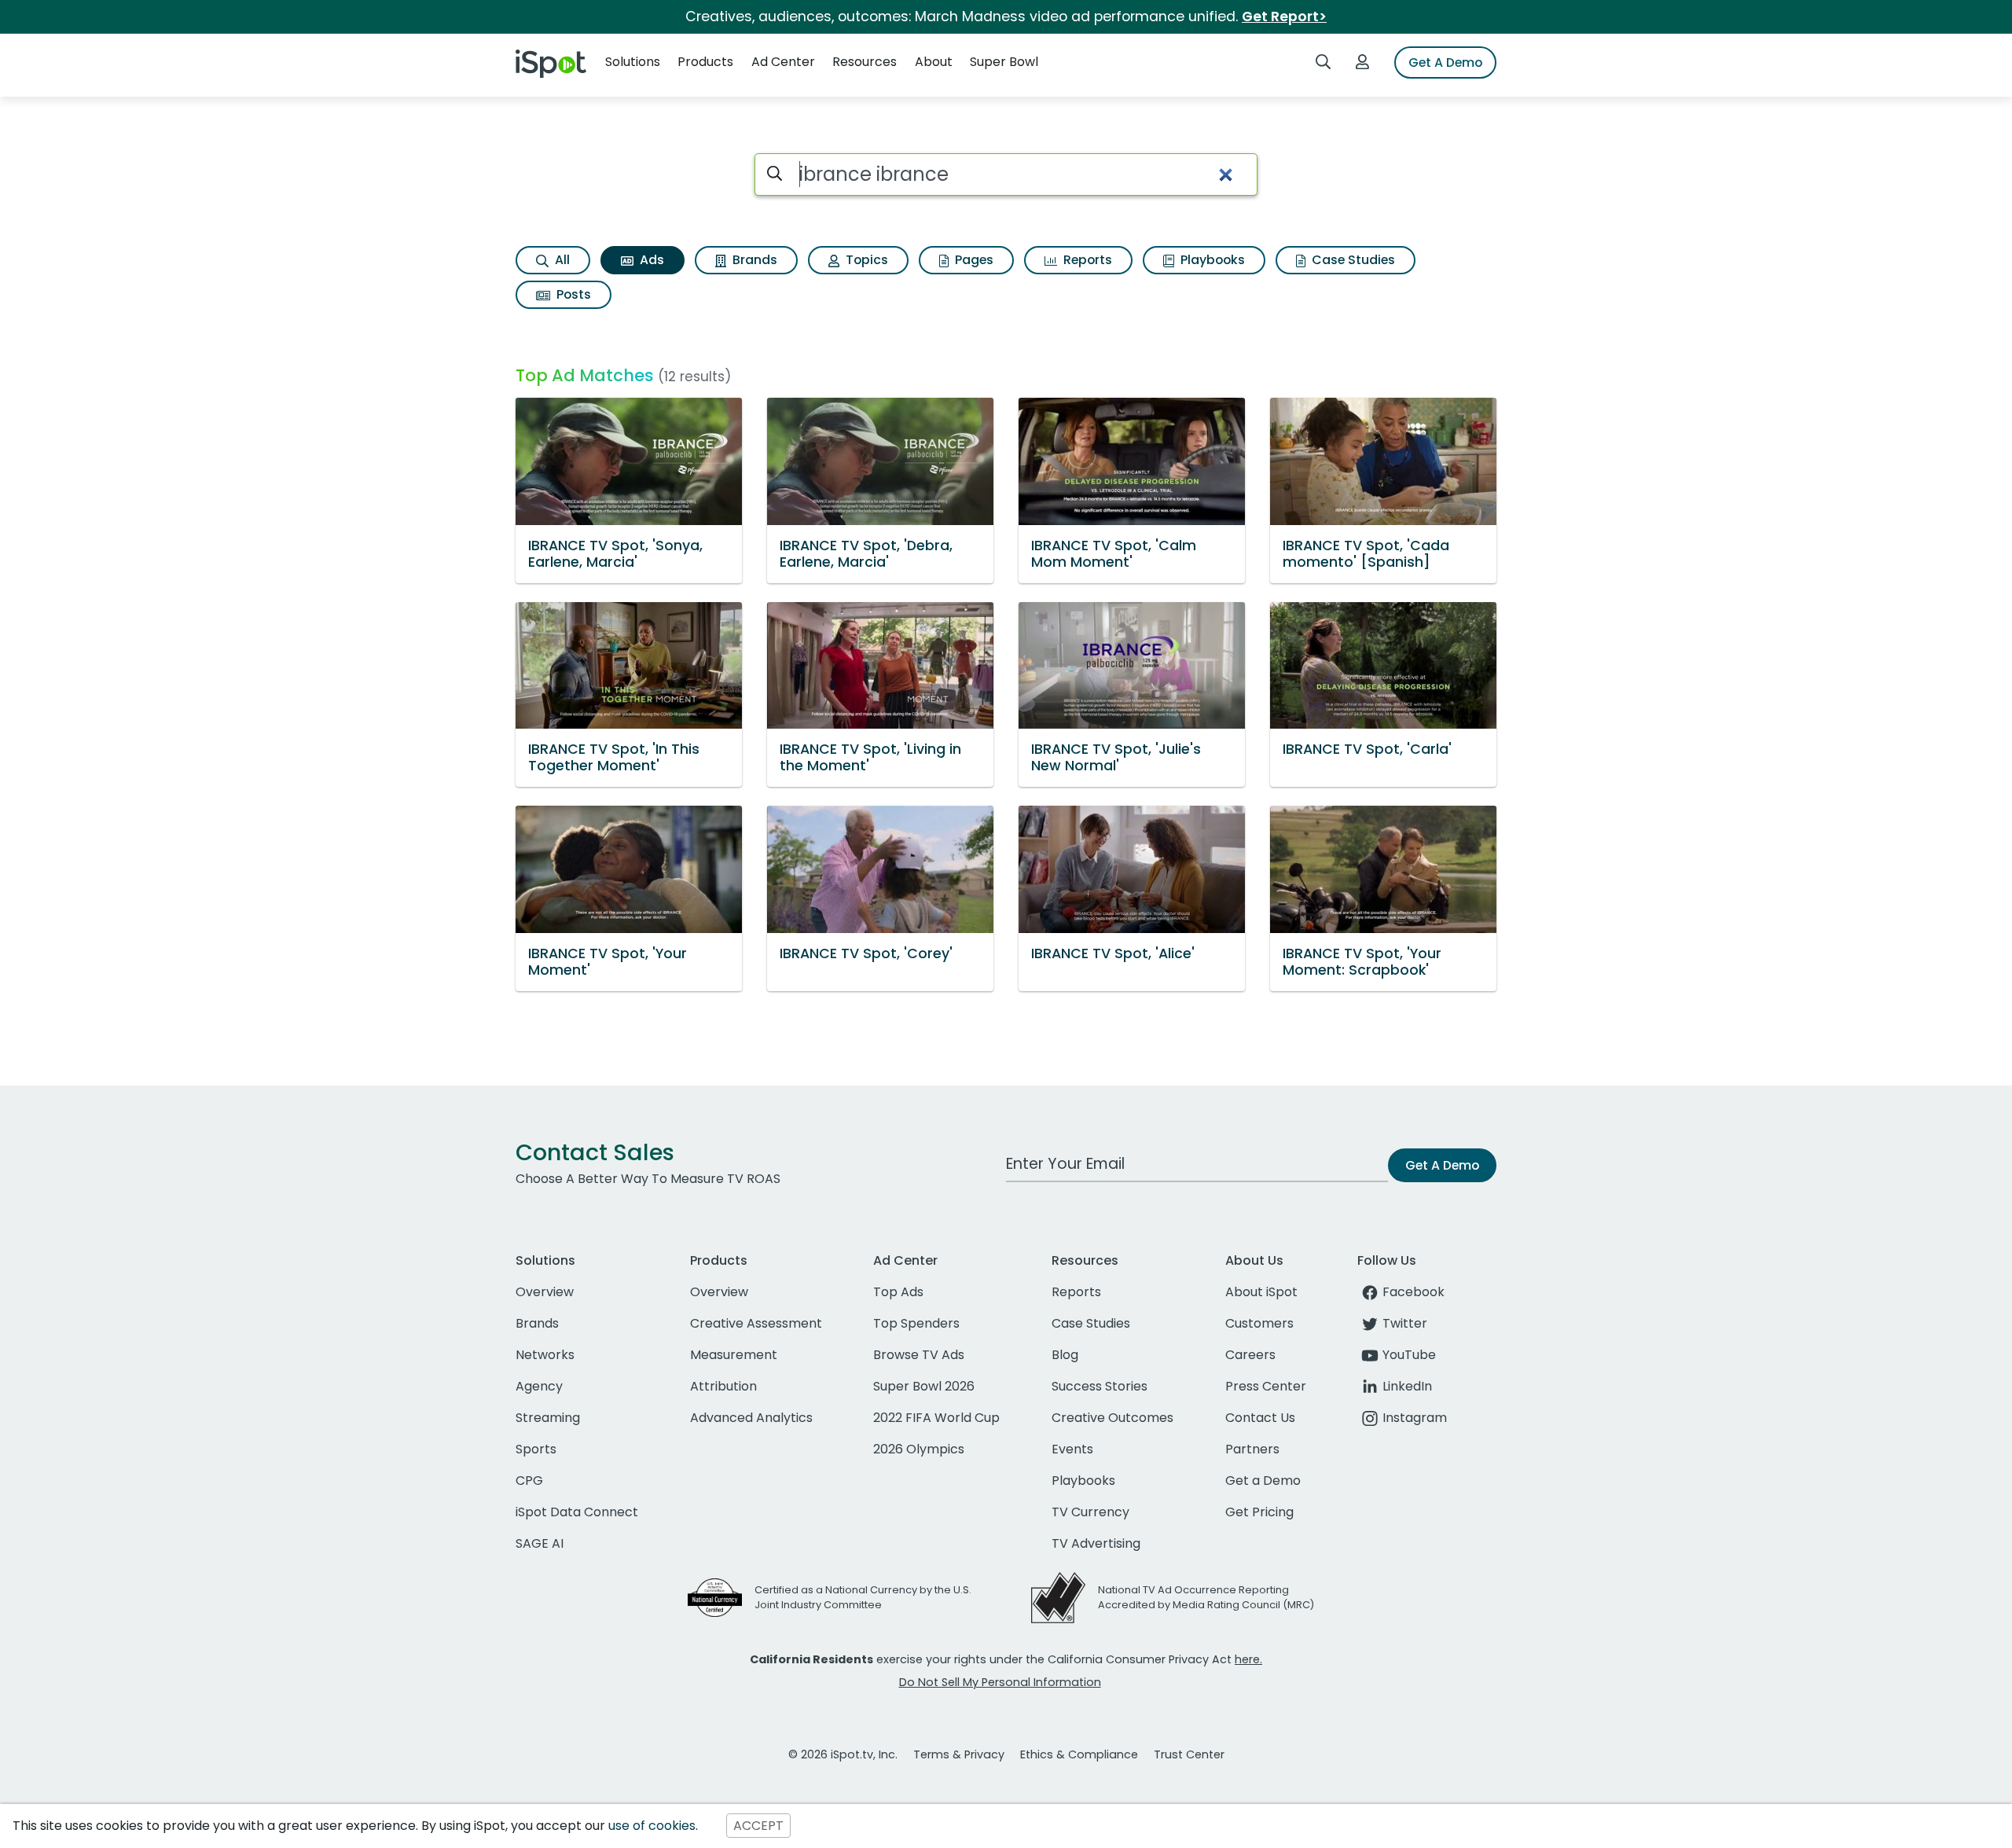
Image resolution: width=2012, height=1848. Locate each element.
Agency (539, 1386)
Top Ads (898, 1292)
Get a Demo (1263, 1481)
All (561, 260)
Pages (973, 260)
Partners (1252, 1449)
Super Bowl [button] (1004, 62)
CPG (529, 1481)
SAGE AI (540, 1543)
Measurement (734, 1355)
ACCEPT (758, 1826)
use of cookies (652, 1826)
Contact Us (1260, 1418)
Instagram (1415, 1418)
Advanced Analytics (751, 1418)
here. (1248, 1659)
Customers (1259, 1323)
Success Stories (1100, 1386)
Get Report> (1284, 17)
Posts (572, 294)
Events (1072, 1449)
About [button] (934, 62)
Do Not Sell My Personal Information (1000, 1682)
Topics (865, 260)
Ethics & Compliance (1079, 1754)
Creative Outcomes (1112, 1418)
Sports (536, 1449)
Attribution (723, 1386)
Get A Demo (1445, 62)
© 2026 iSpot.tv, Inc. (843, 1754)
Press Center (1266, 1386)
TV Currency (1090, 1512)
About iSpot (1261, 1292)
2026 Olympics (919, 1449)
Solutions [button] (633, 62)
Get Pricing (1259, 1512)
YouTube (1409, 1355)
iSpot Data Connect (577, 1512)
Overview (545, 1292)
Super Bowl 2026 (924, 1386)
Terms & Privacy (959, 1754)
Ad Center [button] (783, 62)
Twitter (1405, 1323)
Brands (753, 260)
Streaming (548, 1418)
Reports (1086, 260)
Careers (1250, 1355)
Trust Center (1189, 1754)
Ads (650, 260)
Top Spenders (916, 1323)
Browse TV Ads (919, 1355)
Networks (545, 1355)
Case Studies (1352, 260)
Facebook (1414, 1292)
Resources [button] (865, 62)
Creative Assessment (756, 1323)
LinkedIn (1407, 1386)
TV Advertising (1096, 1543)
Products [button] (705, 62)
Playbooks (1211, 260)
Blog (1065, 1355)
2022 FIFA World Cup (936, 1418)
